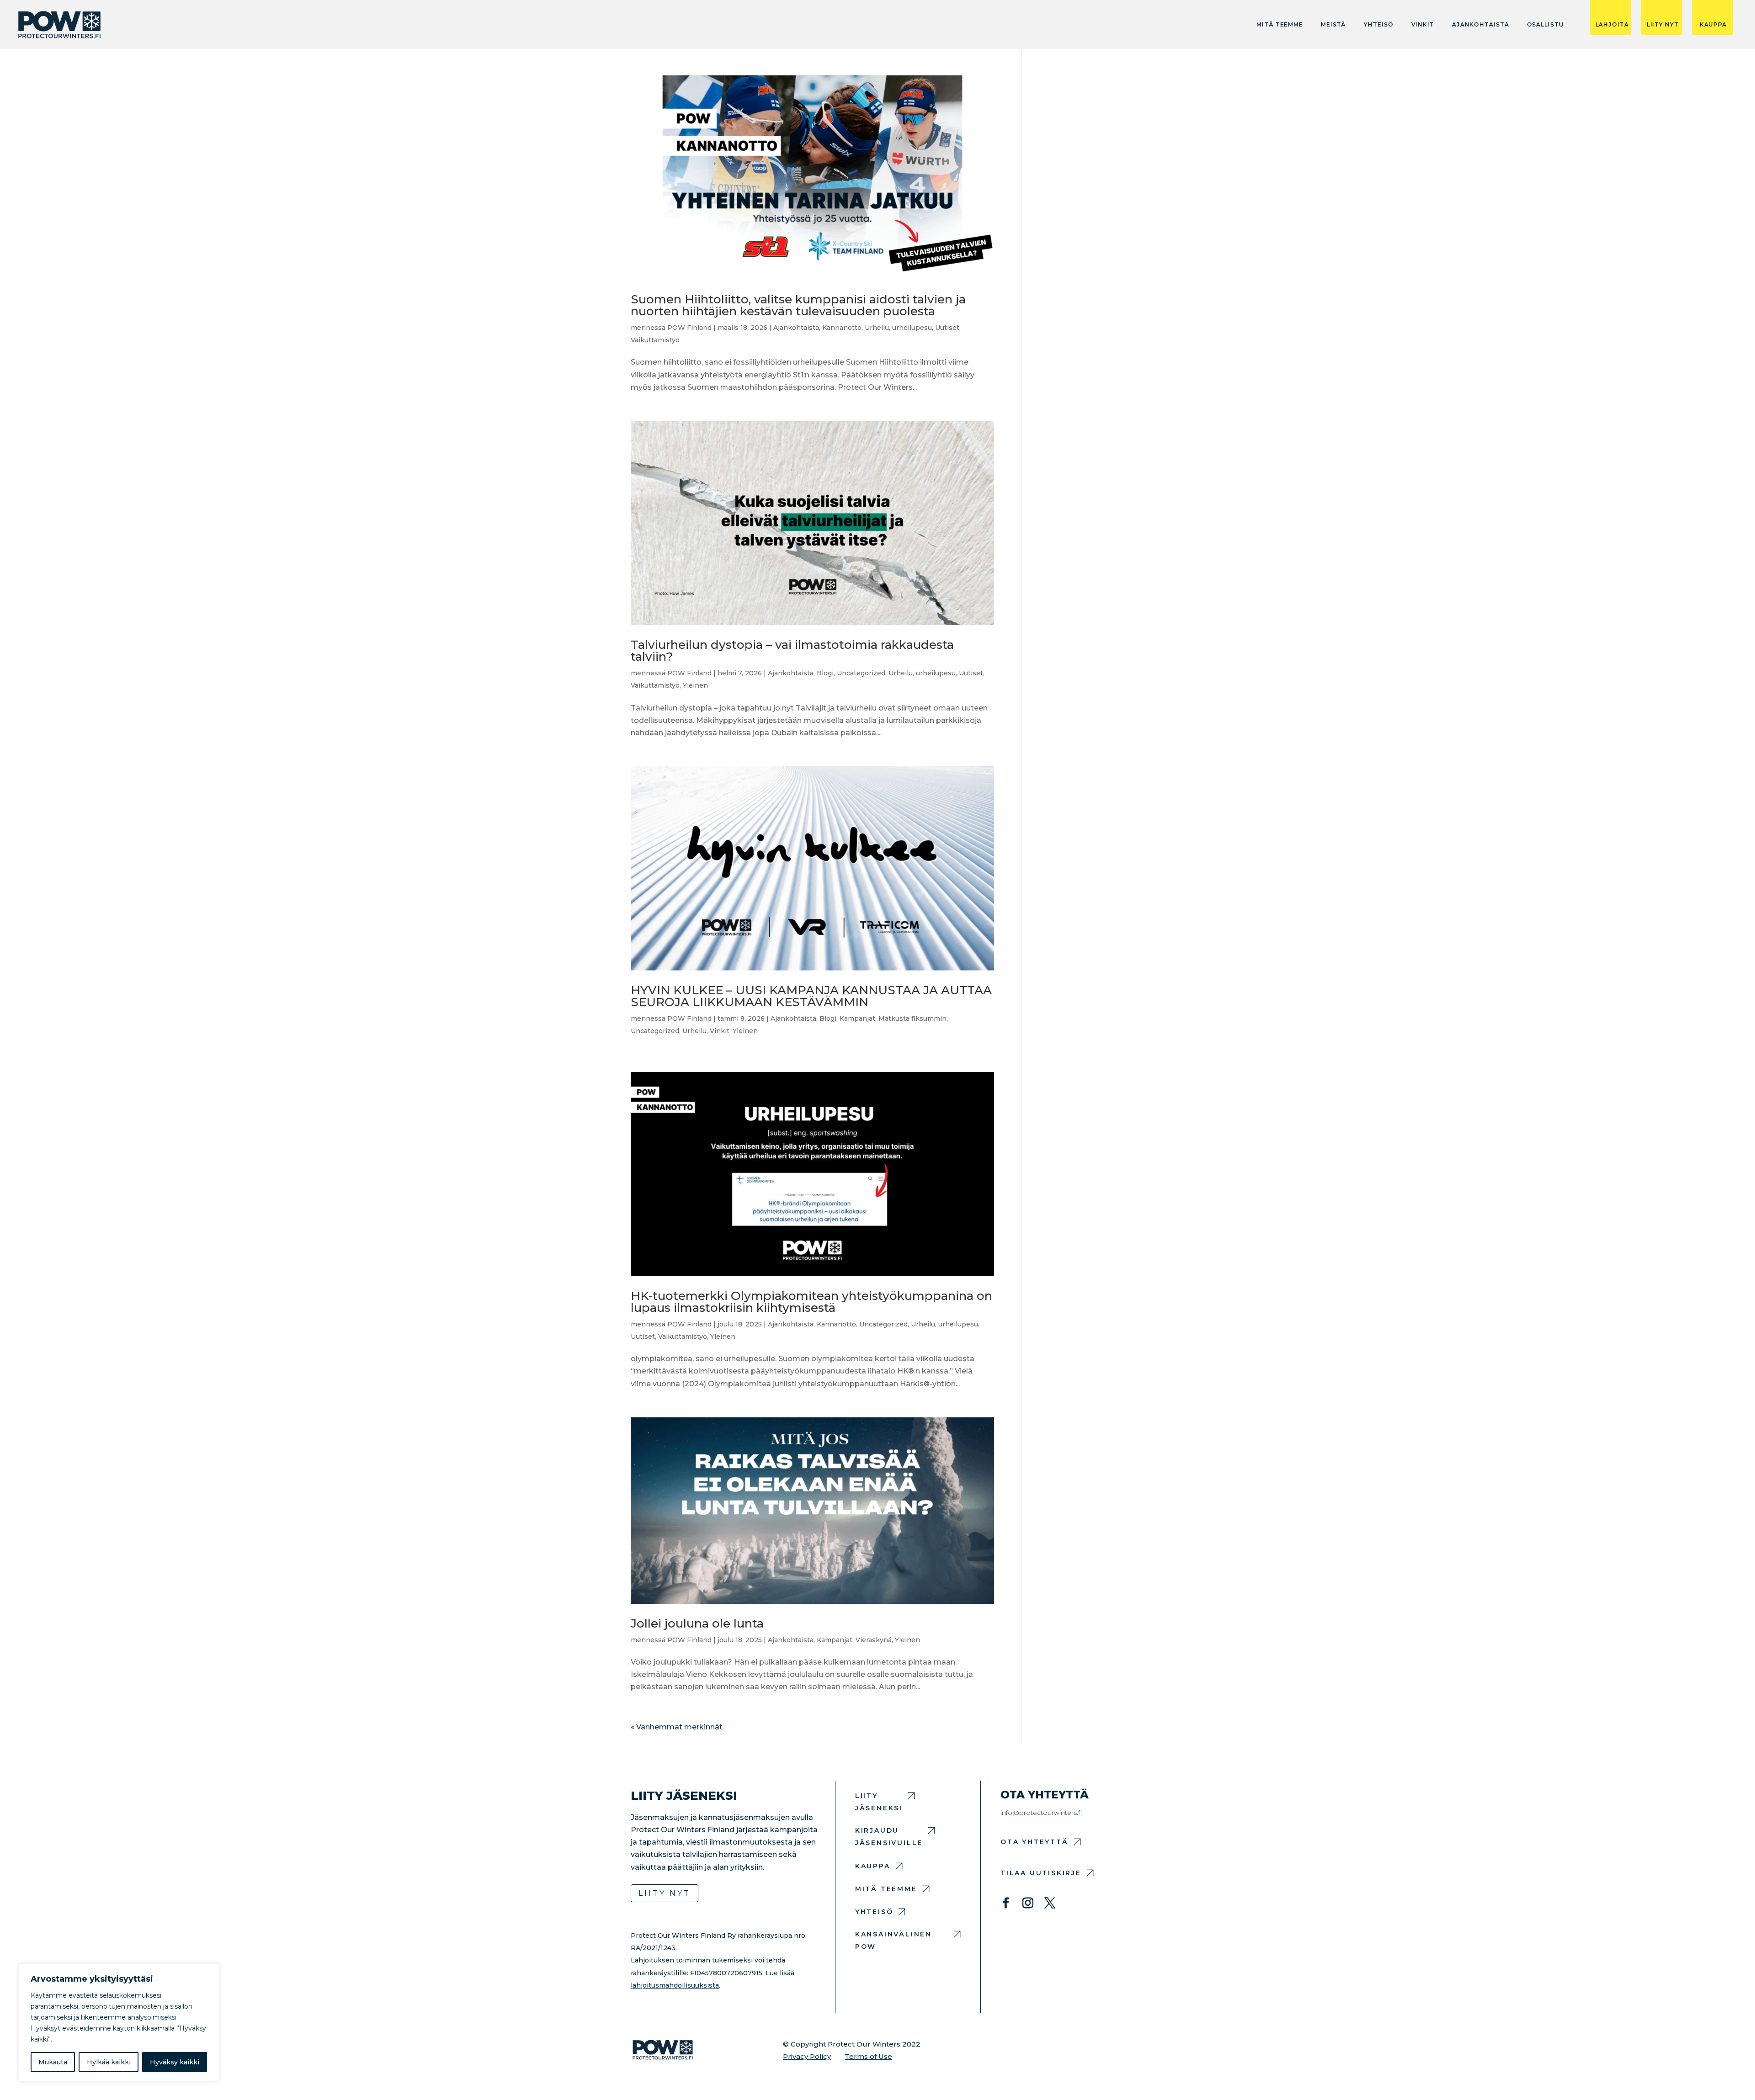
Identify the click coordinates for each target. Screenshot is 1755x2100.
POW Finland (689, 328)
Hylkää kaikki (109, 2062)
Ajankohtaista (1481, 25)
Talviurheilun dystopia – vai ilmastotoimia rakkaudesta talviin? (792, 651)
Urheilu (877, 328)
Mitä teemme (1280, 25)
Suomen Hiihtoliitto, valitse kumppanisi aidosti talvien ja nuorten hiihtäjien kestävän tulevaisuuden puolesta (798, 305)
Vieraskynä (874, 1640)
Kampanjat (857, 1018)
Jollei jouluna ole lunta (697, 1623)
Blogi (825, 673)
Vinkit (1423, 25)
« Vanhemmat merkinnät (677, 1727)
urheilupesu (912, 328)
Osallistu (1545, 25)
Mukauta (53, 2062)
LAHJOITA (1612, 25)
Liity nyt (665, 1893)
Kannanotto (842, 328)
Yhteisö (1378, 25)
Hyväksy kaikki (175, 2062)
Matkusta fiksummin (912, 1018)
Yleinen (695, 685)
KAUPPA (1713, 25)
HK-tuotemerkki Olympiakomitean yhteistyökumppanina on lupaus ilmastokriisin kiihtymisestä (811, 1302)
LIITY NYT (1663, 25)
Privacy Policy (807, 2056)
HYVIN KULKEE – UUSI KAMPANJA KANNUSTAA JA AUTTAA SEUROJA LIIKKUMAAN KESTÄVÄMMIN (811, 996)
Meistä (1333, 25)
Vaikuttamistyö (655, 340)
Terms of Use (868, 2056)
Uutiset (947, 328)
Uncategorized (861, 673)
